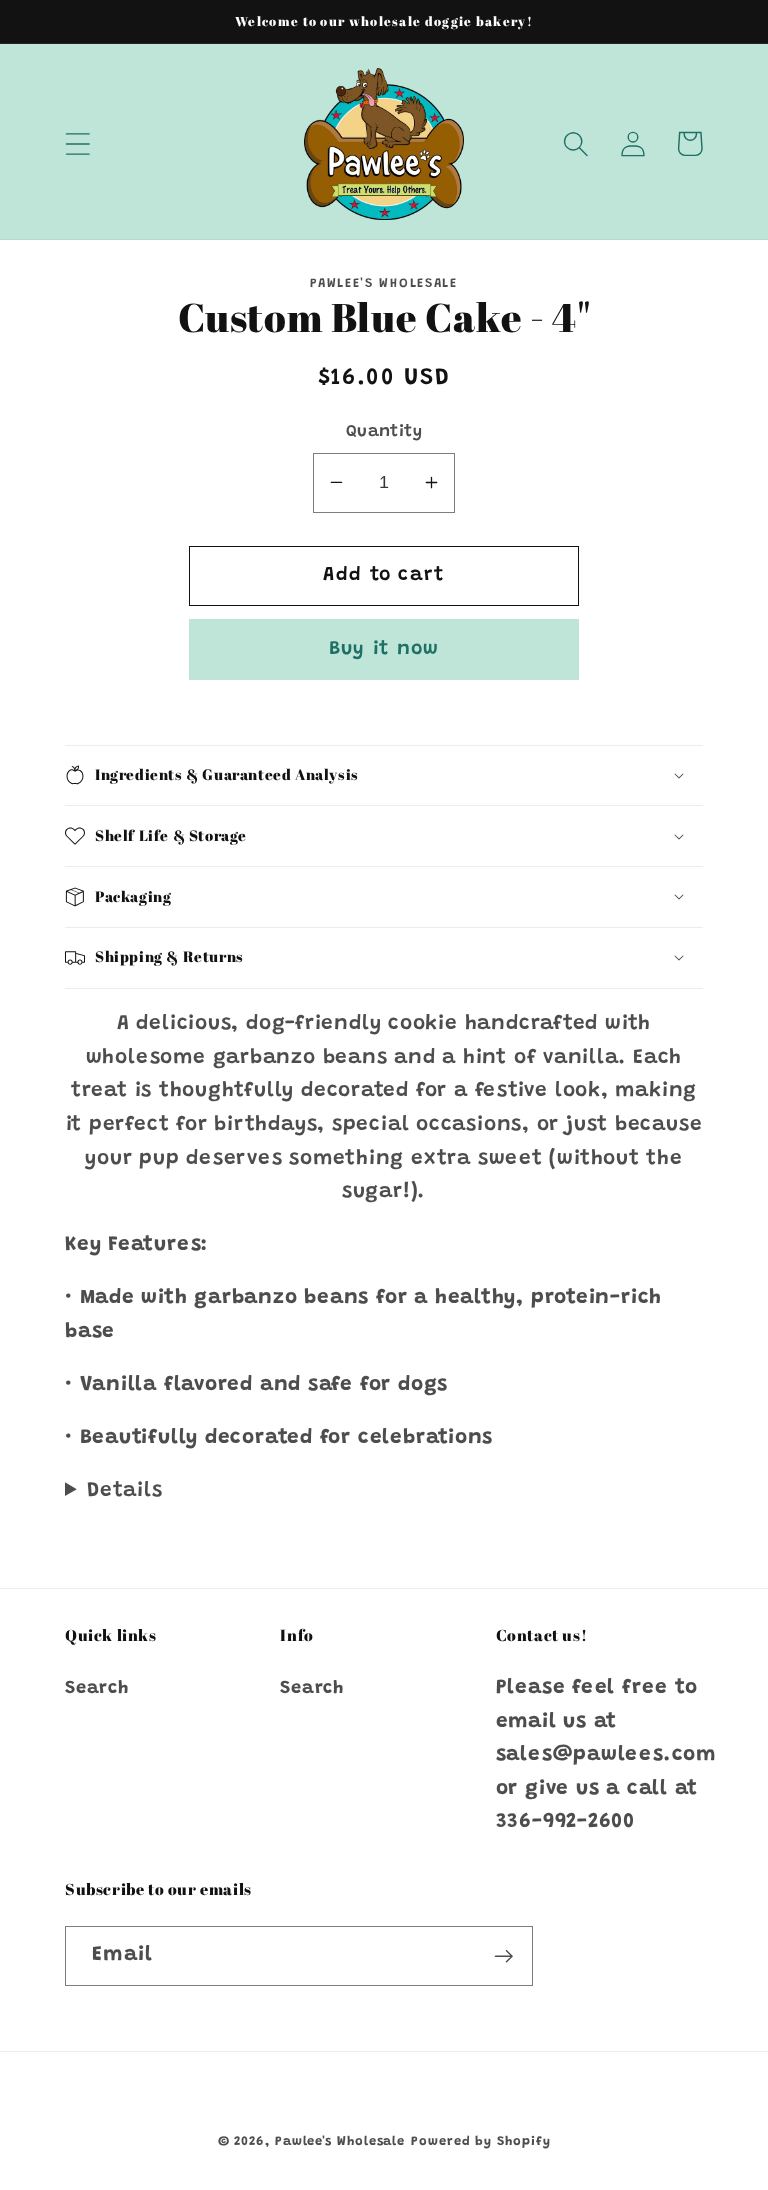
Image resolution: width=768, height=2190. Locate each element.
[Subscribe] (503, 1956)
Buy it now (384, 649)
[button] (77, 143)
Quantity (384, 432)
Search (97, 1689)
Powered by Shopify (480, 2141)
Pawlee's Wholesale (340, 2141)
